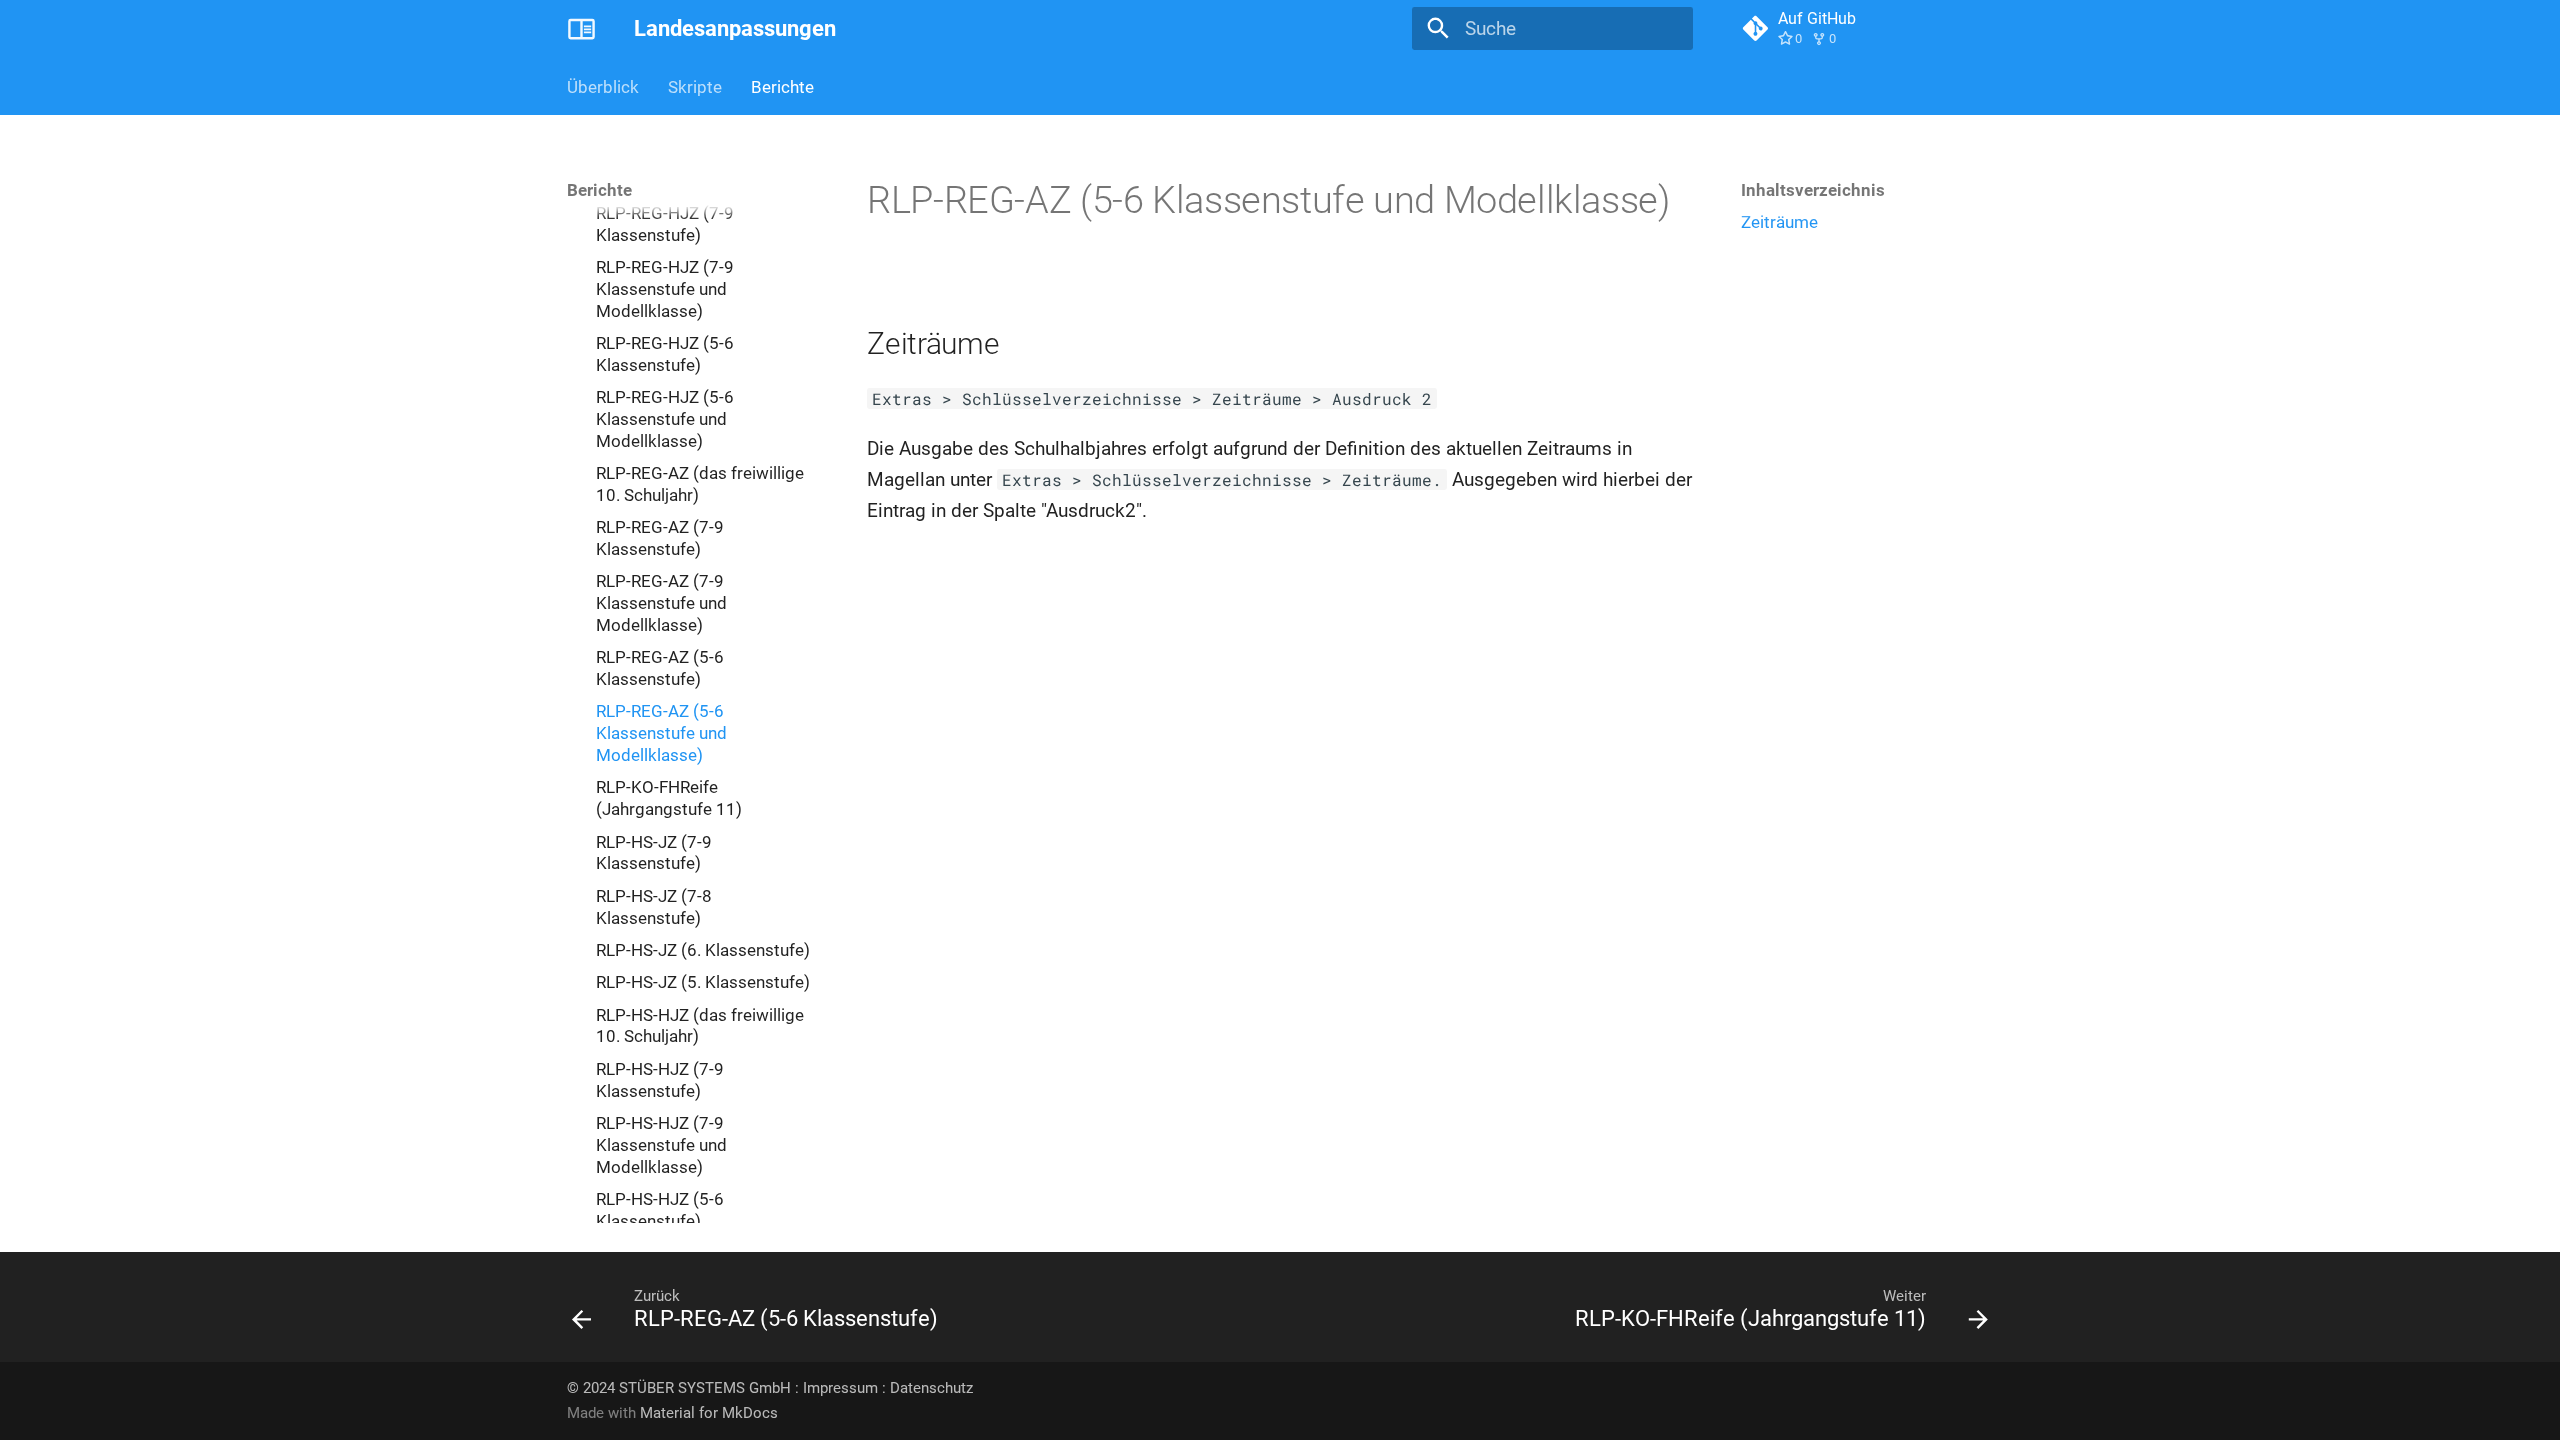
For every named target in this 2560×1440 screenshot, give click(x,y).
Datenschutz (931, 1388)
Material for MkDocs (709, 1413)
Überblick (603, 87)
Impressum (840, 1388)
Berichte (782, 87)
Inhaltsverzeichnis (1813, 190)
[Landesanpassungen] (582, 29)
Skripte (695, 87)
